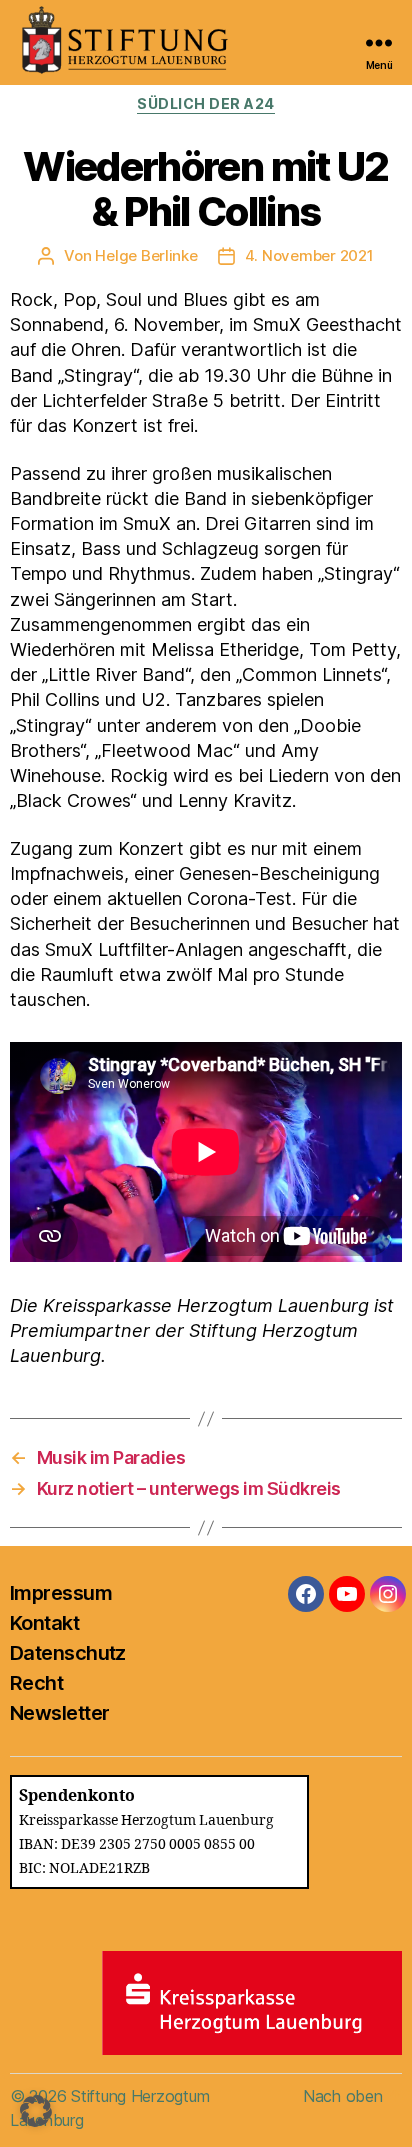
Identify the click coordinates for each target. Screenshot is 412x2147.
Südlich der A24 (206, 103)
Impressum (61, 1593)
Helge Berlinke (146, 255)
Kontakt (44, 1623)
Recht (36, 1683)
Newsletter (59, 1713)
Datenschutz (68, 1653)
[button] (36, 2111)
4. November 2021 (309, 255)
